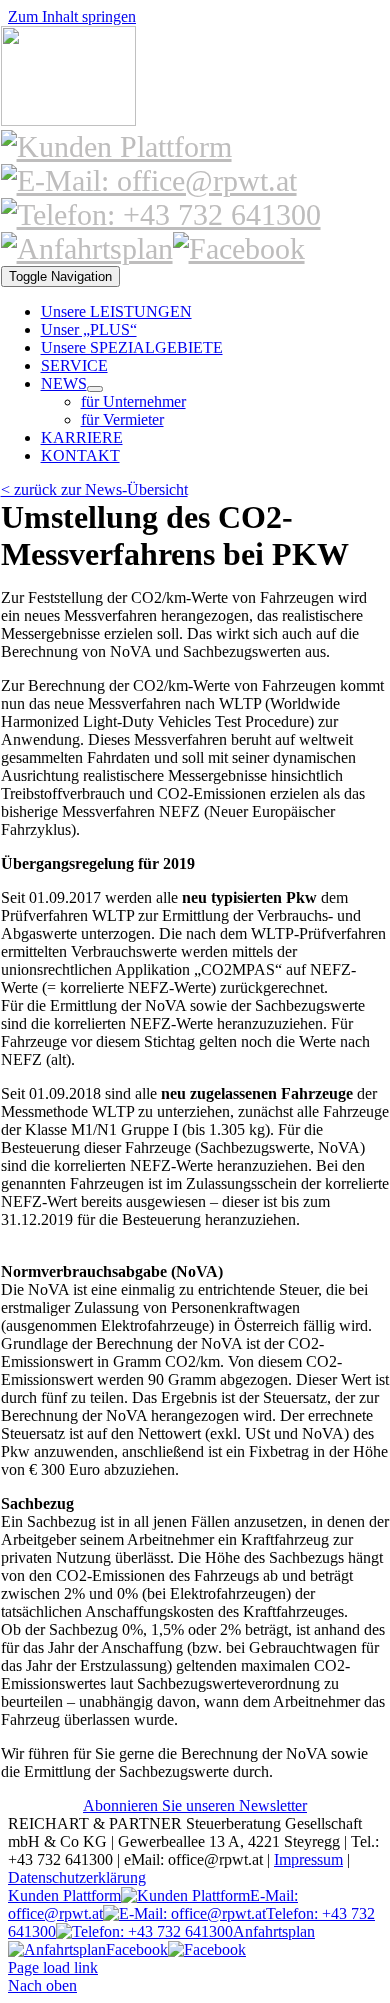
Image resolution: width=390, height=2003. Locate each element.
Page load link (53, 1967)
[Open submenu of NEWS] (95, 389)
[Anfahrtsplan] (87, 248)
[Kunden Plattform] (116, 146)
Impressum (308, 1859)
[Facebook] (239, 248)
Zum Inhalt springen (72, 16)
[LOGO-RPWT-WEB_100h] (68, 120)
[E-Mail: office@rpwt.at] (149, 180)
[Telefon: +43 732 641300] (161, 214)
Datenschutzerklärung (77, 1877)
